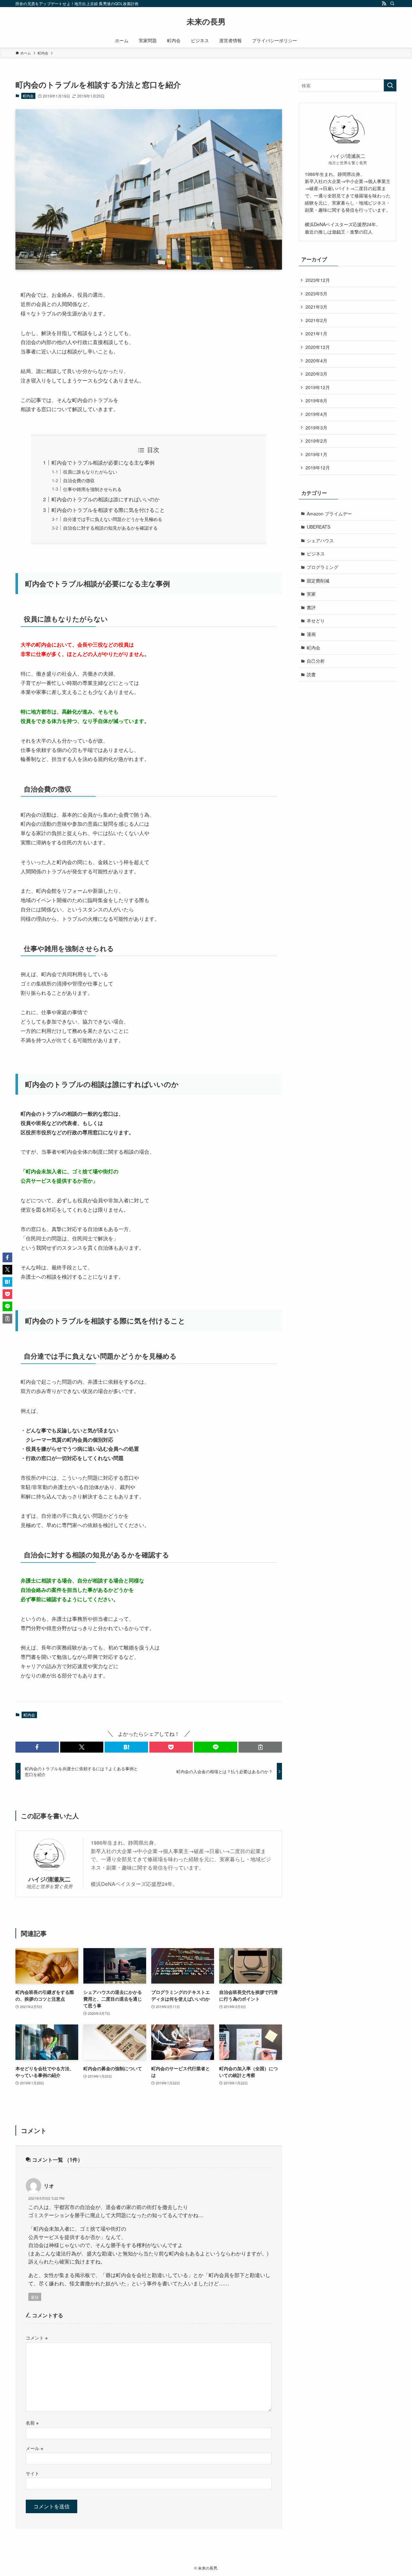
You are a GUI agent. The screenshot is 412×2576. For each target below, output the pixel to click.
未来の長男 (206, 21)
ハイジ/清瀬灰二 (49, 1879)
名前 (32, 2422)
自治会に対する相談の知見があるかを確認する (110, 528)
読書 (311, 674)
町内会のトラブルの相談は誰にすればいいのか (106, 499)
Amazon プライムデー (329, 514)
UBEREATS (318, 527)
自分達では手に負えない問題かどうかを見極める (113, 519)
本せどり (316, 620)
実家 (311, 594)
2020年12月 (318, 347)
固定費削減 (318, 581)
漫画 (311, 634)
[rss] (384, 4)
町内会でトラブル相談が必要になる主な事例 (103, 462)
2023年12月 (318, 280)
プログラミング (323, 567)
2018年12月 (318, 467)
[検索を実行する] (390, 85)
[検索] (392, 4)
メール (34, 2448)
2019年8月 (316, 400)
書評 (311, 607)
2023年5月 (316, 293)
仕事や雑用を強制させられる (92, 489)
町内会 (28, 96)
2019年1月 (316, 454)
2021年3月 (316, 307)
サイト (33, 2473)
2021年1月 (316, 333)
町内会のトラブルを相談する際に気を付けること (108, 510)
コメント (37, 2337)
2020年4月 (316, 360)
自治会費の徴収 (79, 480)
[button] (37, 1747)
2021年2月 (316, 320)
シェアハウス (320, 540)
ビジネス (316, 553)
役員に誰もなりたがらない (90, 471)
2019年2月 (316, 441)
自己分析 (316, 661)
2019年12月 (318, 387)
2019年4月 (316, 414)
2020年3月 (316, 374)
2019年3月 (316, 428)
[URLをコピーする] (260, 1747)
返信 (35, 2297)
